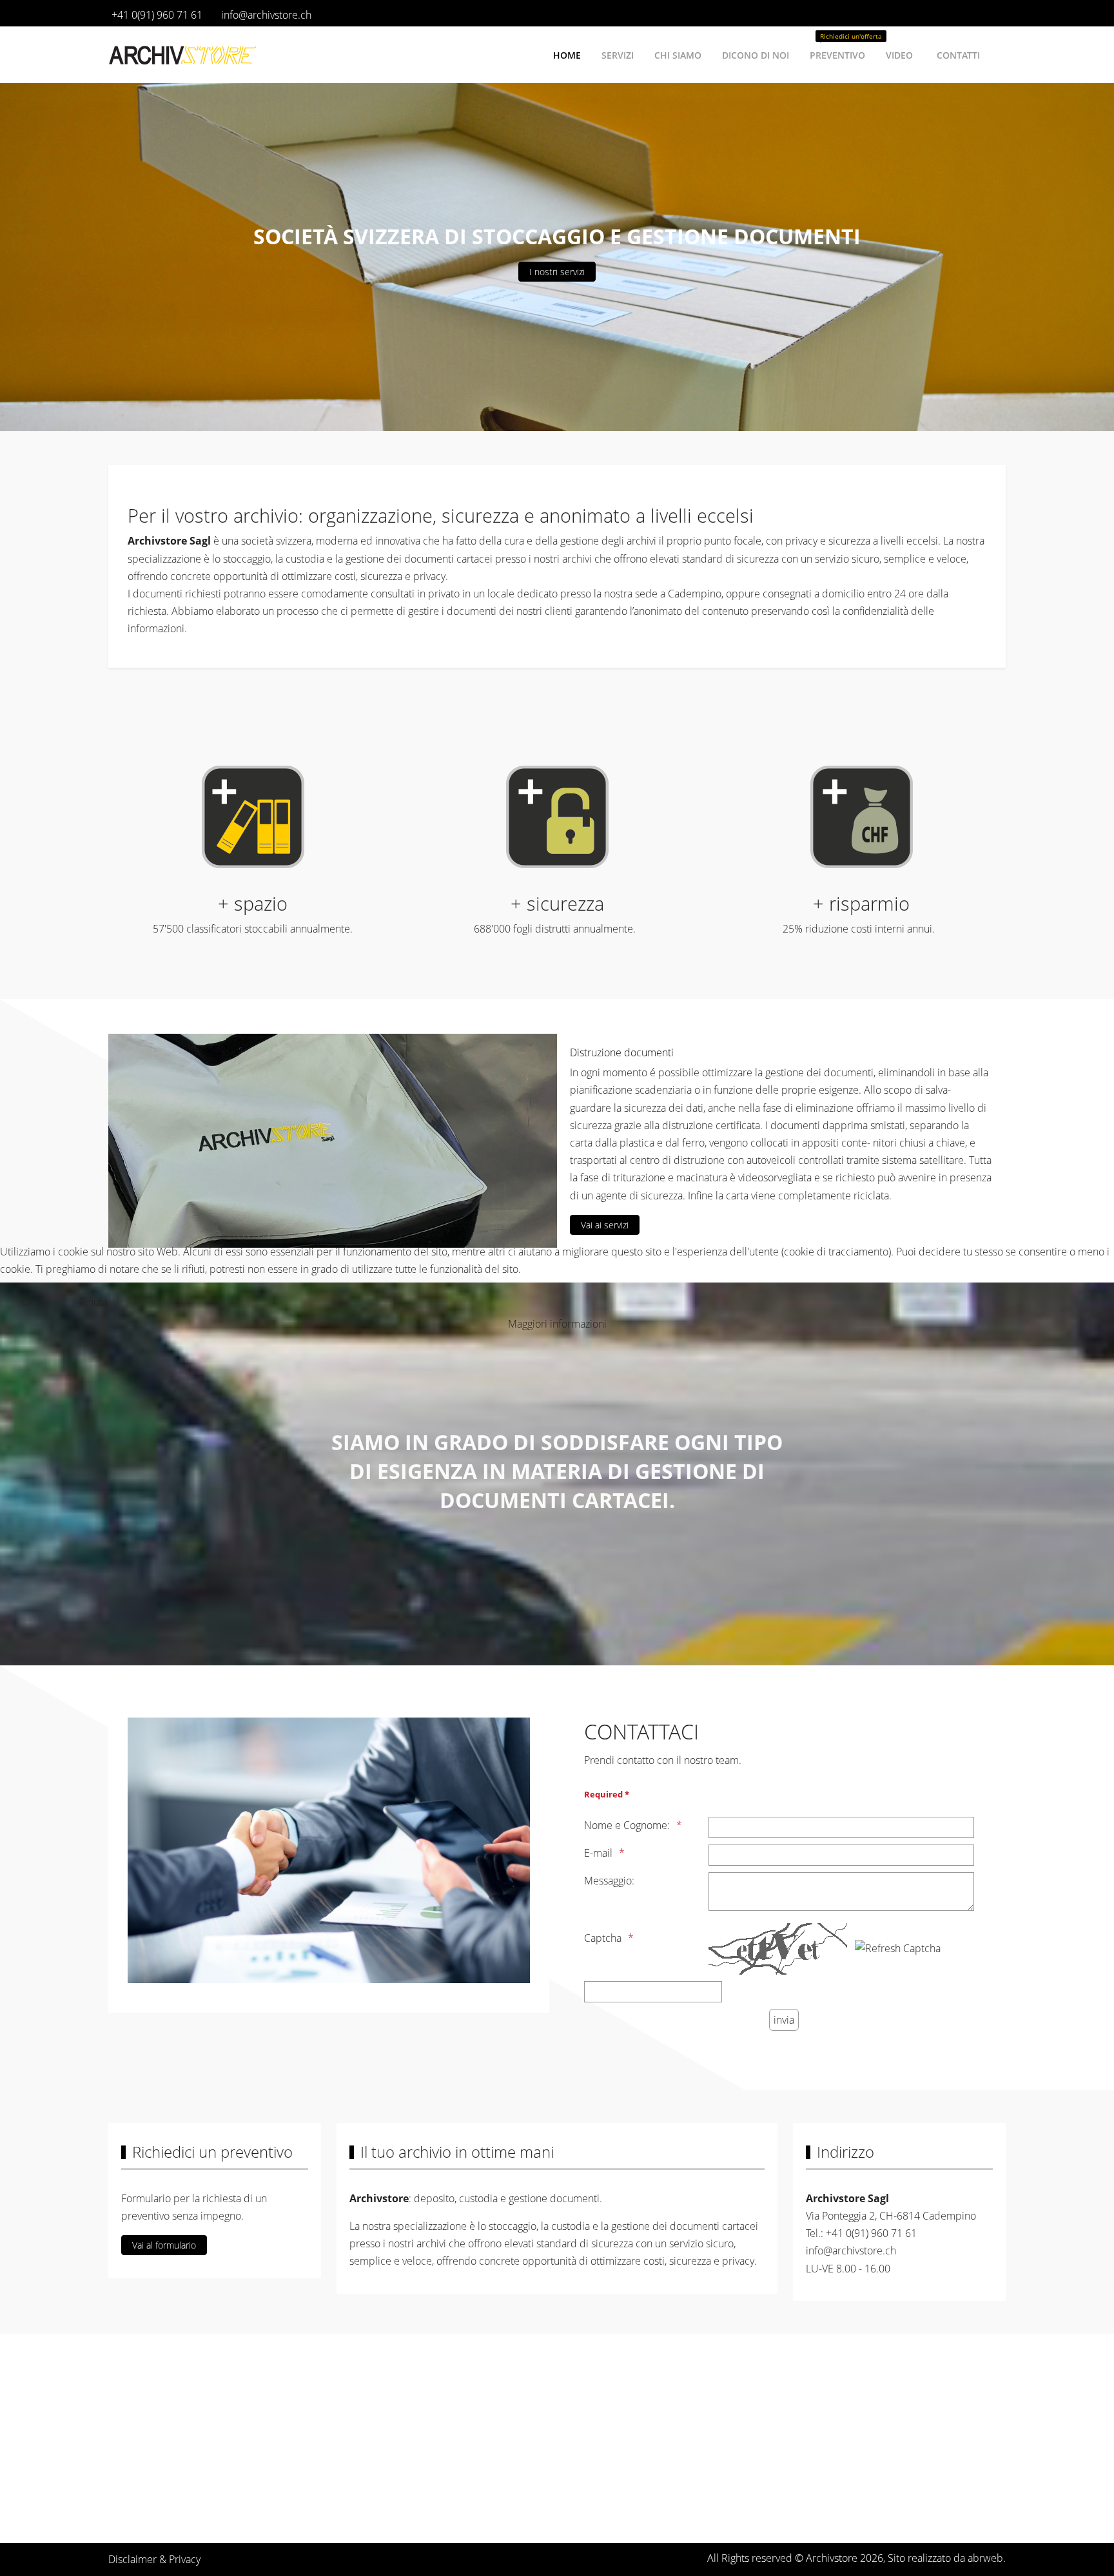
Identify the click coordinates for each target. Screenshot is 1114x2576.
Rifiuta (93, 1302)
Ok (28, 1302)
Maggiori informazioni (557, 1324)
